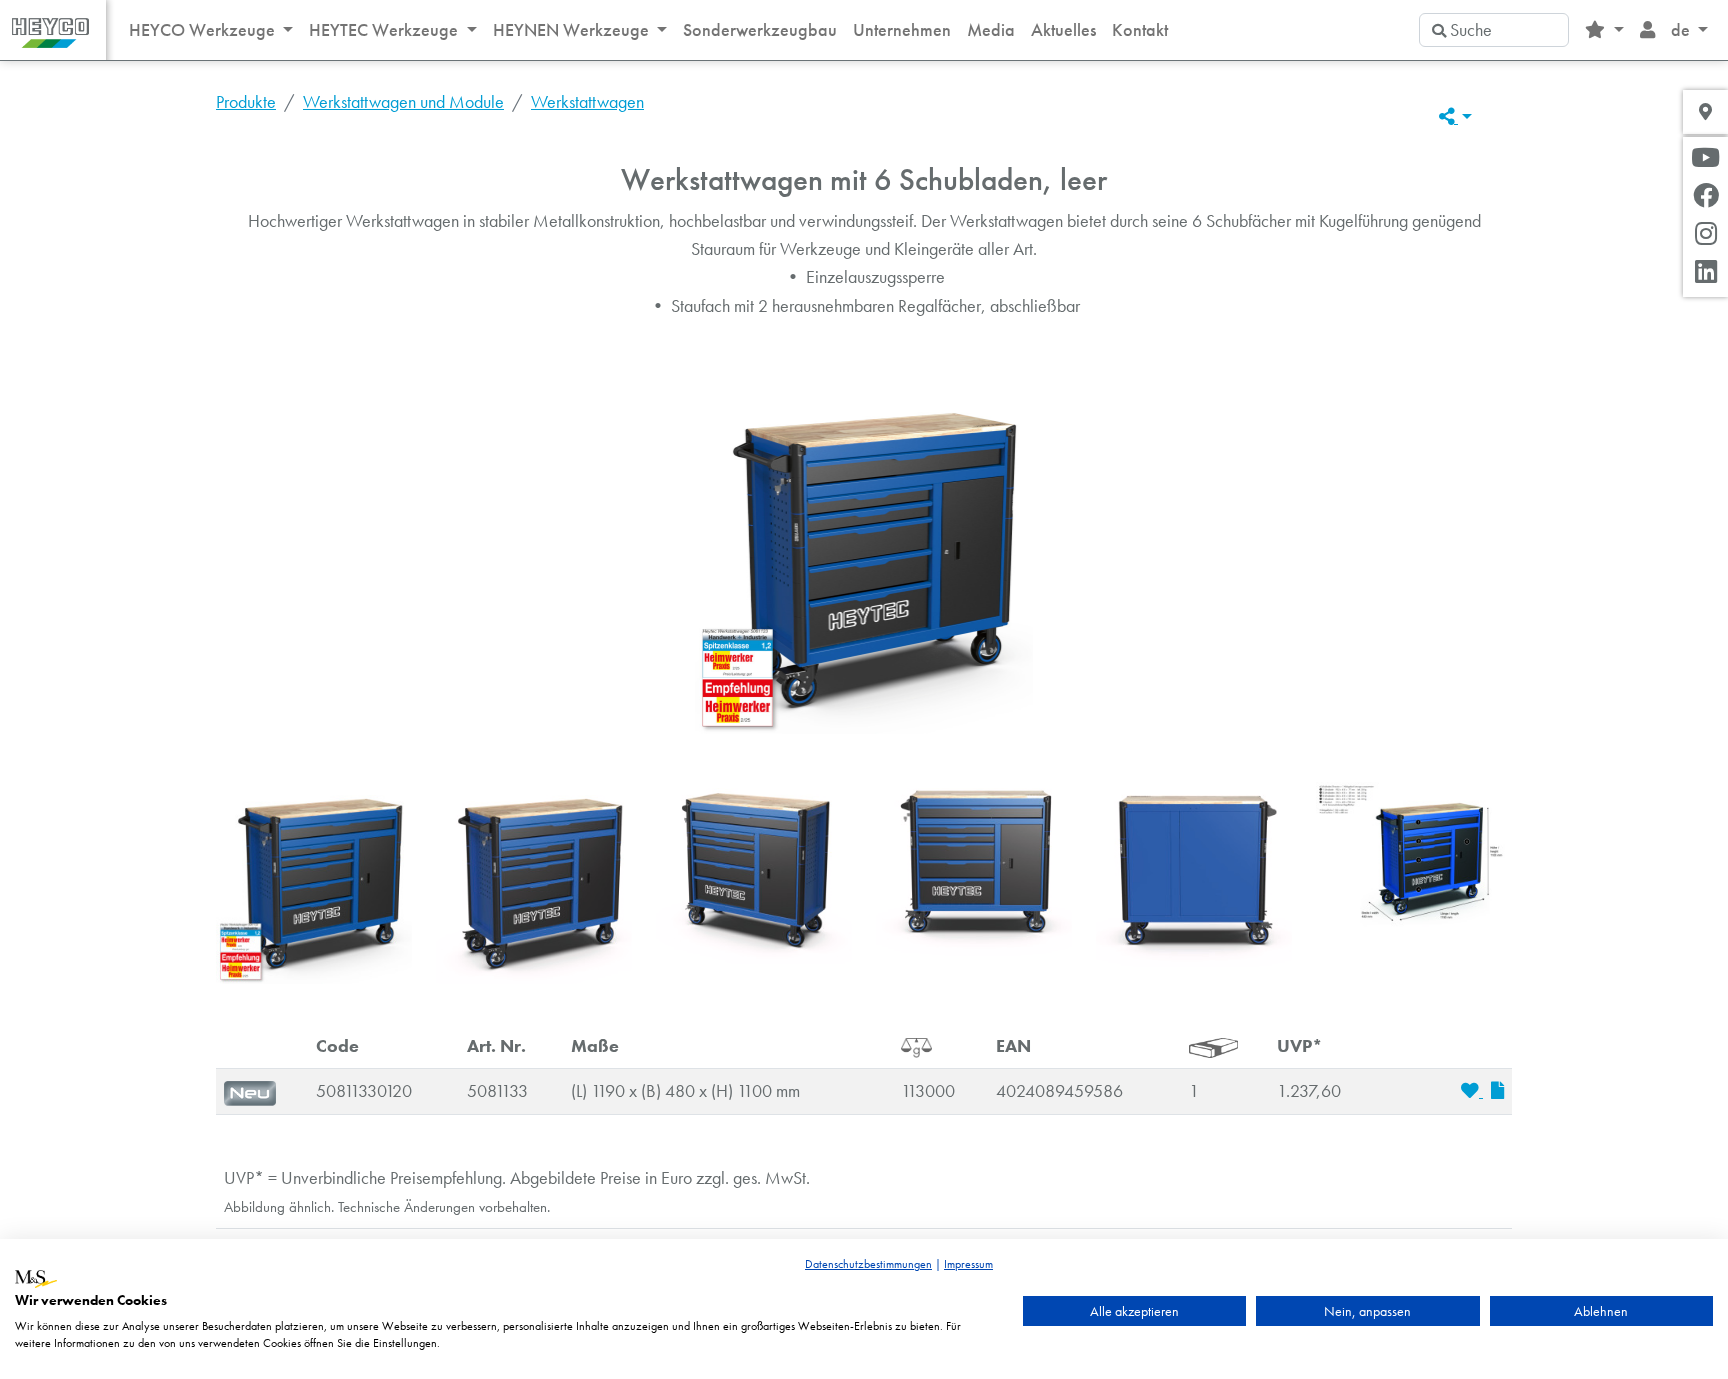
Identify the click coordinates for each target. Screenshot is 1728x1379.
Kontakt (1140, 30)
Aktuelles (1063, 30)
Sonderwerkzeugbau (760, 30)
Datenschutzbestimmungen (868, 1264)
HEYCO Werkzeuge (204, 30)
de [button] (1682, 30)
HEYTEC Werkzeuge (385, 30)
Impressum (968, 1264)
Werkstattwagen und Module (403, 102)
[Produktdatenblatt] (1497, 1091)
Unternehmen (902, 30)
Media (991, 30)
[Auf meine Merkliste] (1472, 1091)
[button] (1604, 30)
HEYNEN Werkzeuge (573, 30)
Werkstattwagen (587, 102)
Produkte (246, 102)
